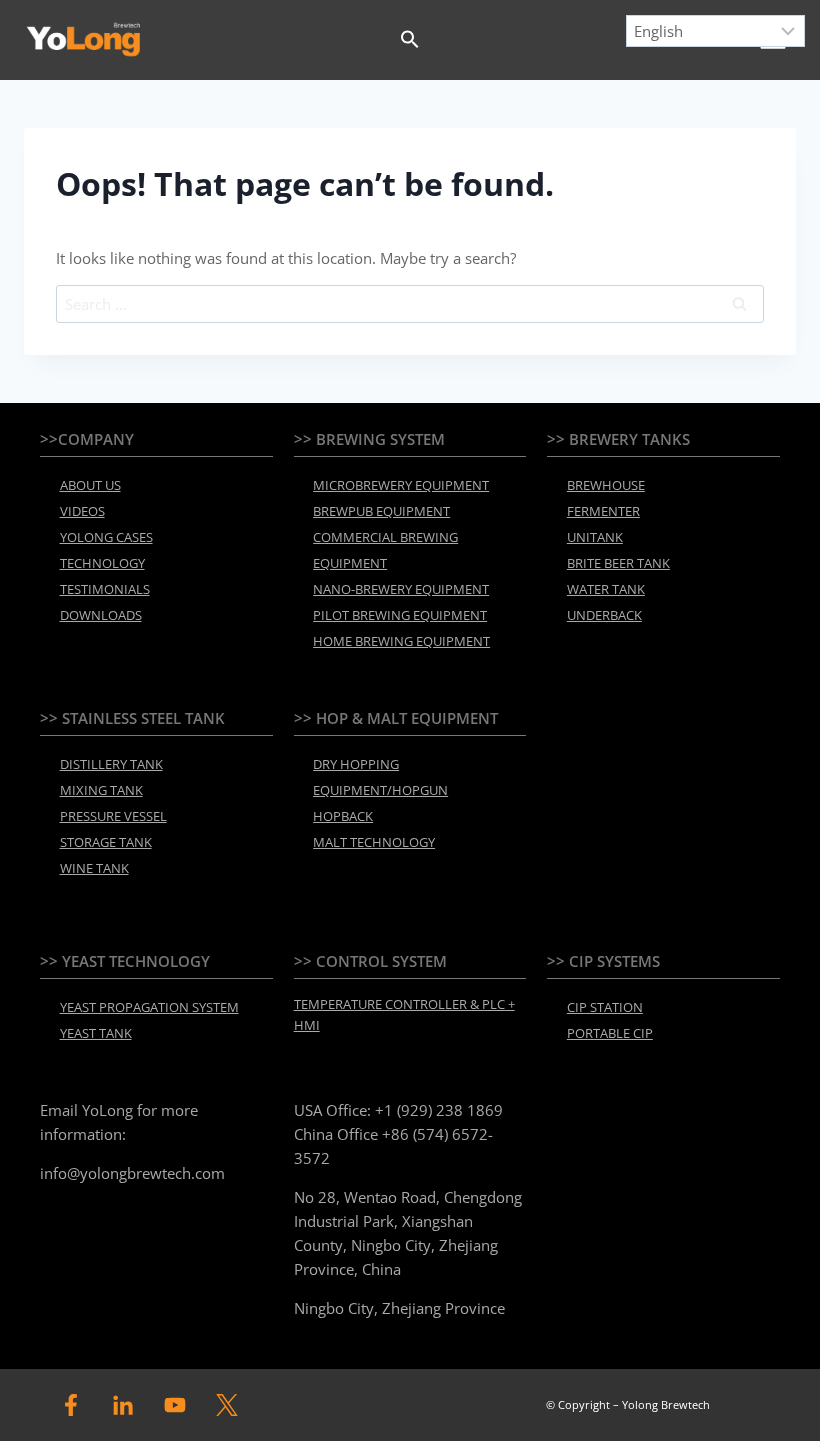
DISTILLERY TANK (111, 764)
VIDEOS (82, 511)
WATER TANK (606, 589)
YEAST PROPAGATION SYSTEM (149, 1007)
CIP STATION (605, 1007)
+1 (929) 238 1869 (439, 1110)
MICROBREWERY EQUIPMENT (401, 485)
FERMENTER (603, 511)
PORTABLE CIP (610, 1033)
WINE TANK (94, 868)
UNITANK (595, 537)
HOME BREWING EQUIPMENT (401, 641)
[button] (410, 40)
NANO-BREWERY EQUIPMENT (401, 589)
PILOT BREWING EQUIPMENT (400, 615)
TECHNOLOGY (102, 563)
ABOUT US (90, 485)
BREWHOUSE (606, 485)
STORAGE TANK (106, 842)
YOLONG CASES (106, 537)
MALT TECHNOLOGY (374, 842)
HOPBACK (343, 816)
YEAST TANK (96, 1033)
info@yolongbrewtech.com (132, 1173)
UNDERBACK (604, 615)
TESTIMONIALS (105, 589)
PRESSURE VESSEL (113, 816)
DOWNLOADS (101, 615)
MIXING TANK (101, 790)
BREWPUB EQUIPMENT (381, 511)
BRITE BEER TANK (618, 563)
